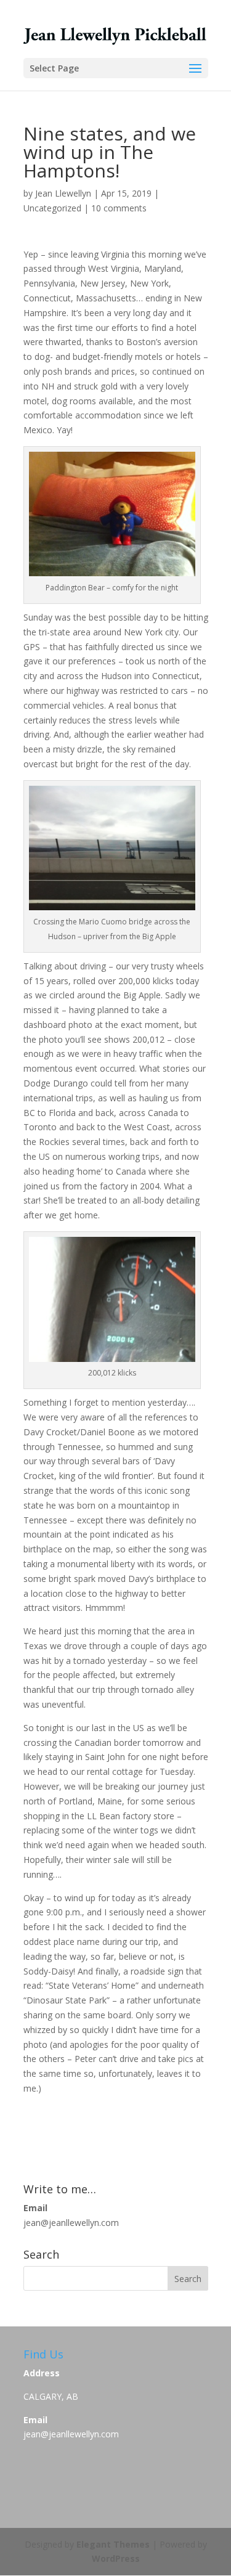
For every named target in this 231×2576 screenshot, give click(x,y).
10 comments (119, 208)
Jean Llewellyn (63, 193)
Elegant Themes (113, 2544)
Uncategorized (52, 208)
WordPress (116, 2558)
